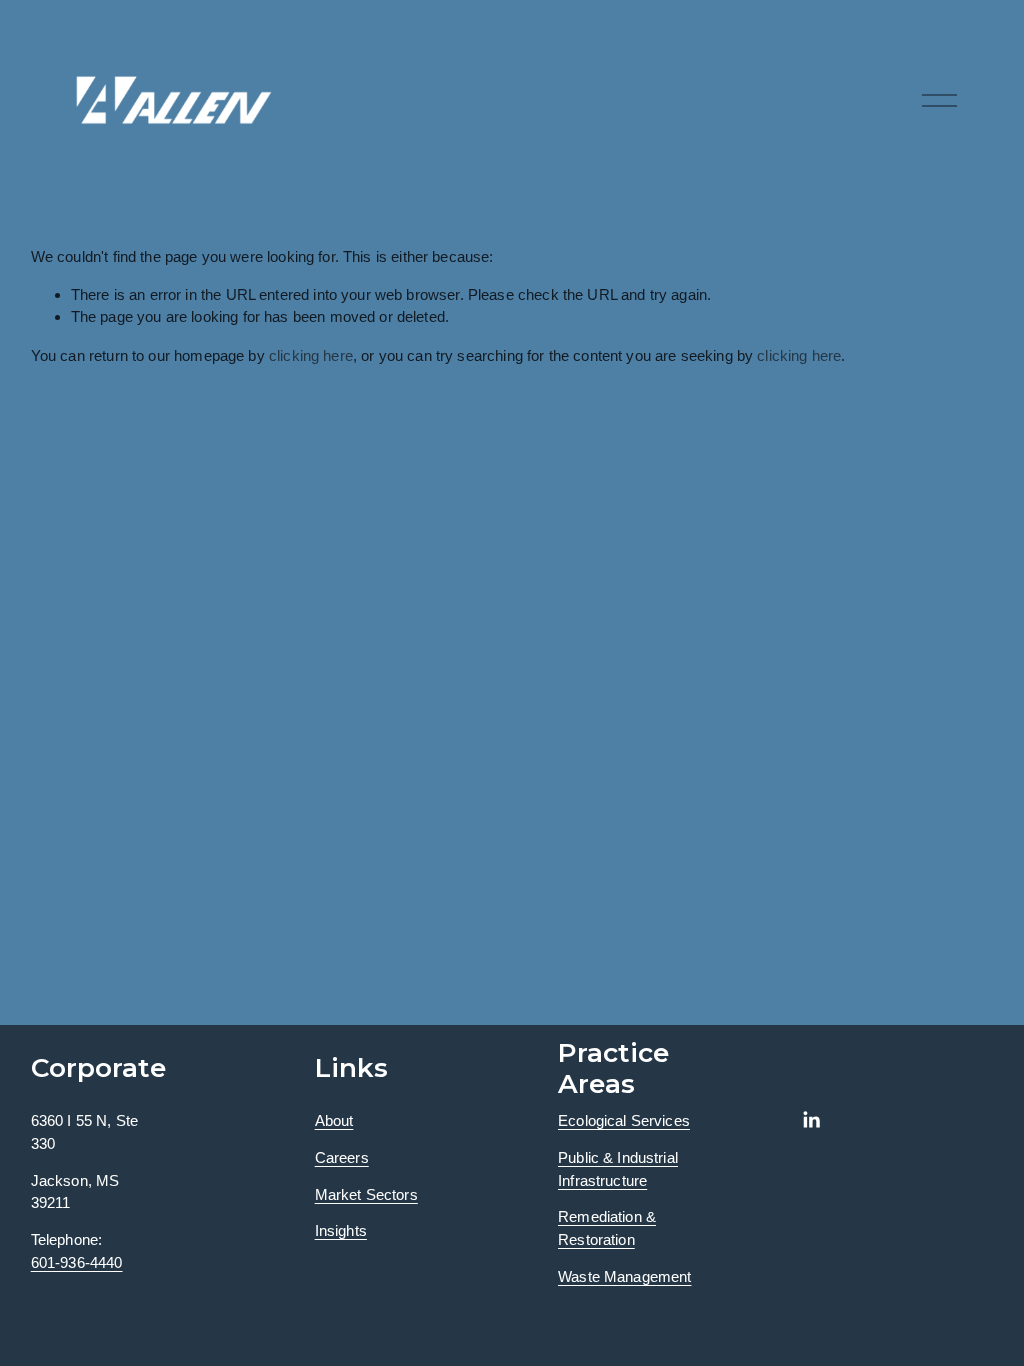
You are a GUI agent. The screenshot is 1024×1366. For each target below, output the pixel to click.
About (334, 1120)
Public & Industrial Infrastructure (618, 1169)
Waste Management (624, 1276)
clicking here (311, 355)
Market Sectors (366, 1194)
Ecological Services (624, 1120)
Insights (341, 1230)
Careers (342, 1157)
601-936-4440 (77, 1262)
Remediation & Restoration (607, 1228)
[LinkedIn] (811, 1120)
